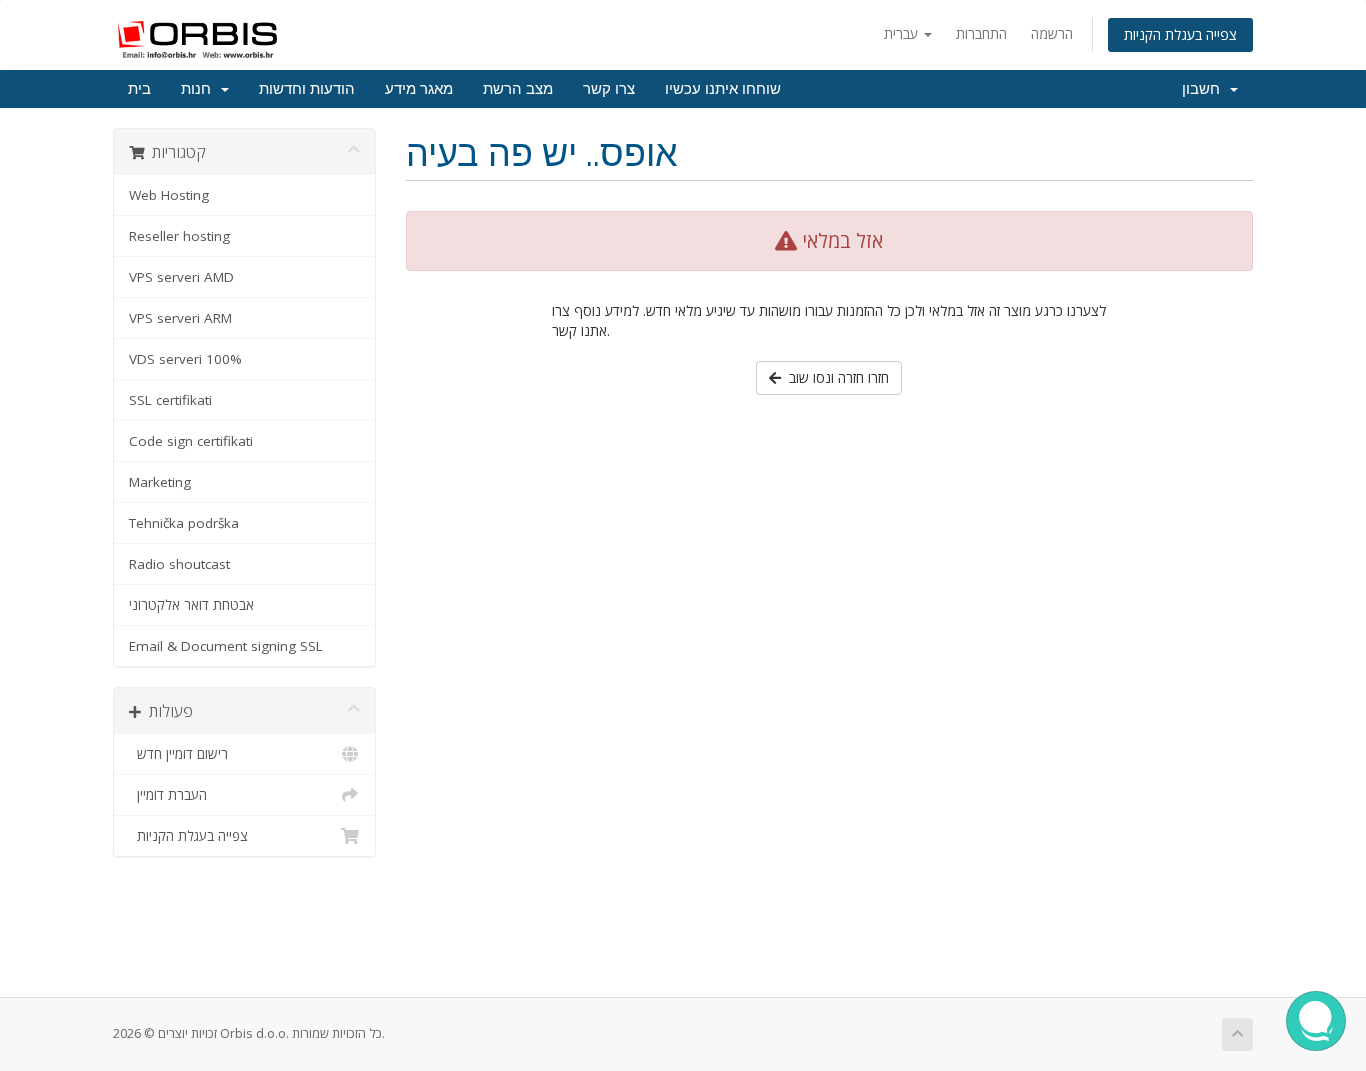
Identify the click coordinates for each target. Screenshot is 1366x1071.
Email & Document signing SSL (226, 646)
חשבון (1205, 89)
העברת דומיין (168, 795)
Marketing (160, 482)
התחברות (981, 33)
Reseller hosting (179, 236)
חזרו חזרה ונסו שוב (835, 377)
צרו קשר (609, 89)
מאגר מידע (419, 89)
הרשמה (1052, 33)
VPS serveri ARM (180, 318)
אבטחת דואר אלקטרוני (191, 605)
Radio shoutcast (179, 564)
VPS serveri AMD (181, 277)
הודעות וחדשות (307, 89)
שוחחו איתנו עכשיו (723, 89)
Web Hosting (169, 195)
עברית (903, 33)
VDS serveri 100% (185, 359)
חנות (200, 89)
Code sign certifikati (191, 441)
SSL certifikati (170, 400)
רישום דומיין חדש (178, 754)
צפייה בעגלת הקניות (1180, 34)
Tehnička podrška (184, 523)
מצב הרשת (518, 89)
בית (139, 89)
